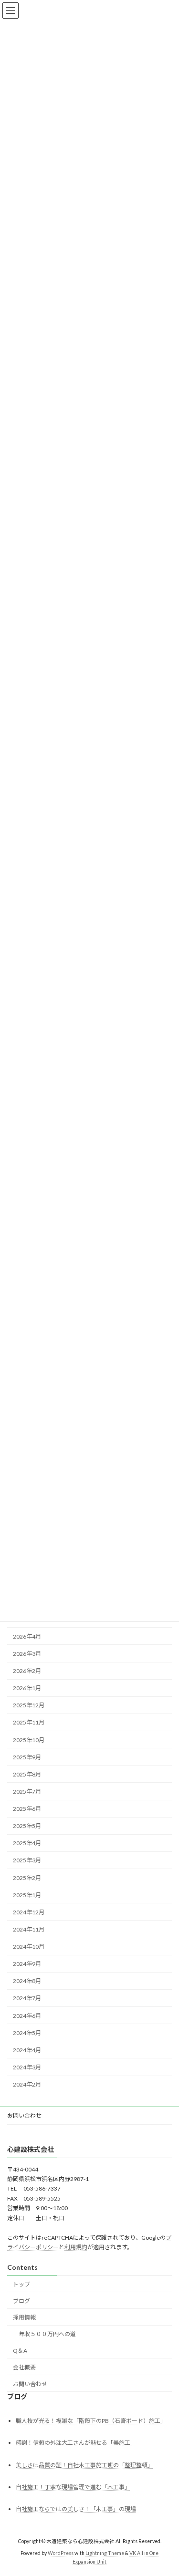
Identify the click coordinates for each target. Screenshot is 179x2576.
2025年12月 (29, 1705)
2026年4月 (27, 1636)
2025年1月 (27, 1895)
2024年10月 (29, 1947)
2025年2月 (27, 1878)
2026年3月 (27, 1654)
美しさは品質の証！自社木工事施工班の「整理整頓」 (84, 2465)
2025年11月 (29, 1722)
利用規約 (76, 2247)
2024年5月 (27, 2033)
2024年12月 (29, 1912)
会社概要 (24, 2367)
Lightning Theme (105, 2553)
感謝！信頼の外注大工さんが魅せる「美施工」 (76, 2443)
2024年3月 (27, 2067)
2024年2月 (27, 2084)
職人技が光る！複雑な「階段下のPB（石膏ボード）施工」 (91, 2421)
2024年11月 (29, 1929)
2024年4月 (27, 2050)
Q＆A (20, 2351)
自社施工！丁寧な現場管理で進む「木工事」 (73, 2487)
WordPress (61, 2553)
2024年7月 (27, 1998)
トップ (21, 2284)
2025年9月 (27, 1757)
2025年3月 (27, 1860)
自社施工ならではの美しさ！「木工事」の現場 (76, 2509)
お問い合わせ (24, 2115)
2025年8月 (27, 1774)
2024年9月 (27, 1964)
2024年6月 (27, 2016)
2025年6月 (27, 1809)
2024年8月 (27, 1981)
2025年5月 (27, 1826)
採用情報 (24, 2317)
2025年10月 (29, 1740)
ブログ (21, 2301)
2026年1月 (27, 1688)
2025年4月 (27, 1843)
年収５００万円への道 (47, 2334)
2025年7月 (27, 1792)
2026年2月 (27, 1671)
